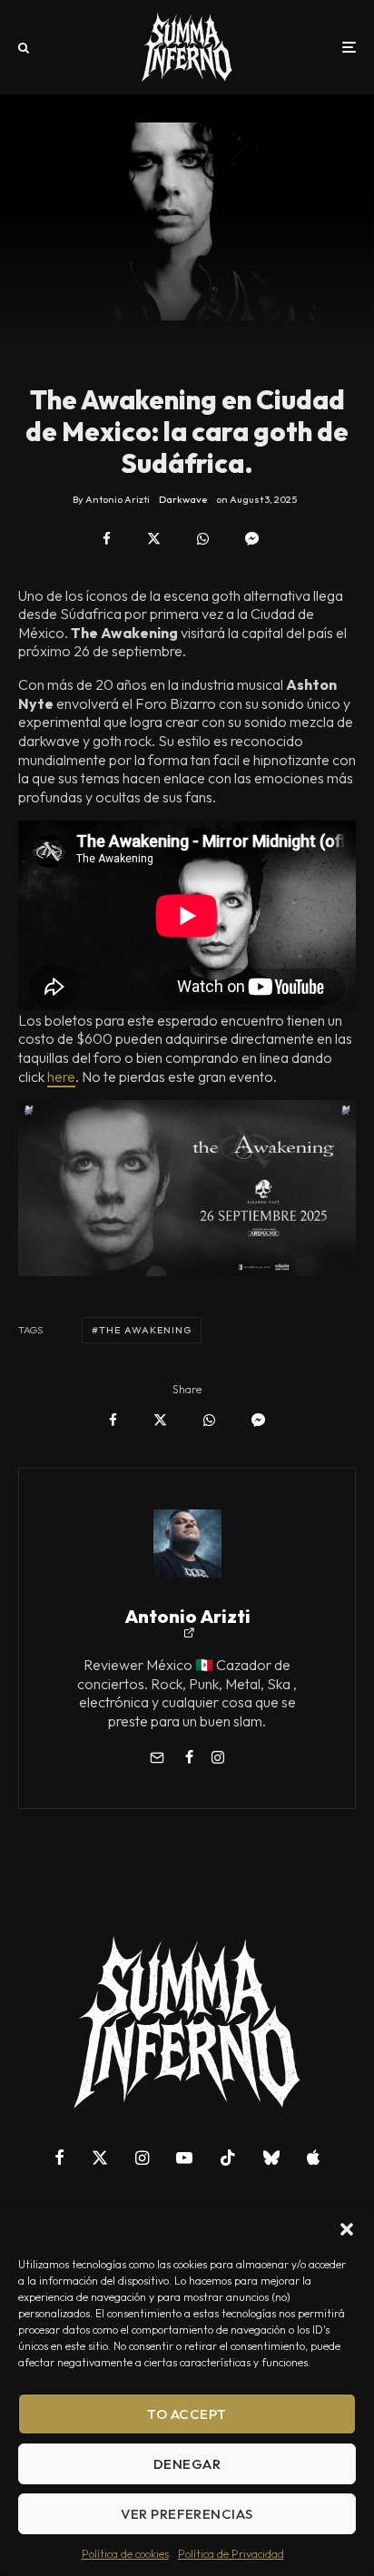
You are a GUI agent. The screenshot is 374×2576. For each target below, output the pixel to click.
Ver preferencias (187, 2514)
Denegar (187, 2464)
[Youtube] (184, 2158)
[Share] (107, 539)
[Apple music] (313, 2158)
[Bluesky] (271, 2158)
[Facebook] (59, 2158)
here (61, 1077)
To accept (187, 2414)
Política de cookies (125, 2554)
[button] (347, 2229)
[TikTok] (228, 2158)
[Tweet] (154, 539)
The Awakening (145, 1330)
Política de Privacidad (231, 2554)
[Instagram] (142, 2158)
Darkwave (183, 499)
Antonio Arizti (187, 1616)
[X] (100, 2158)
